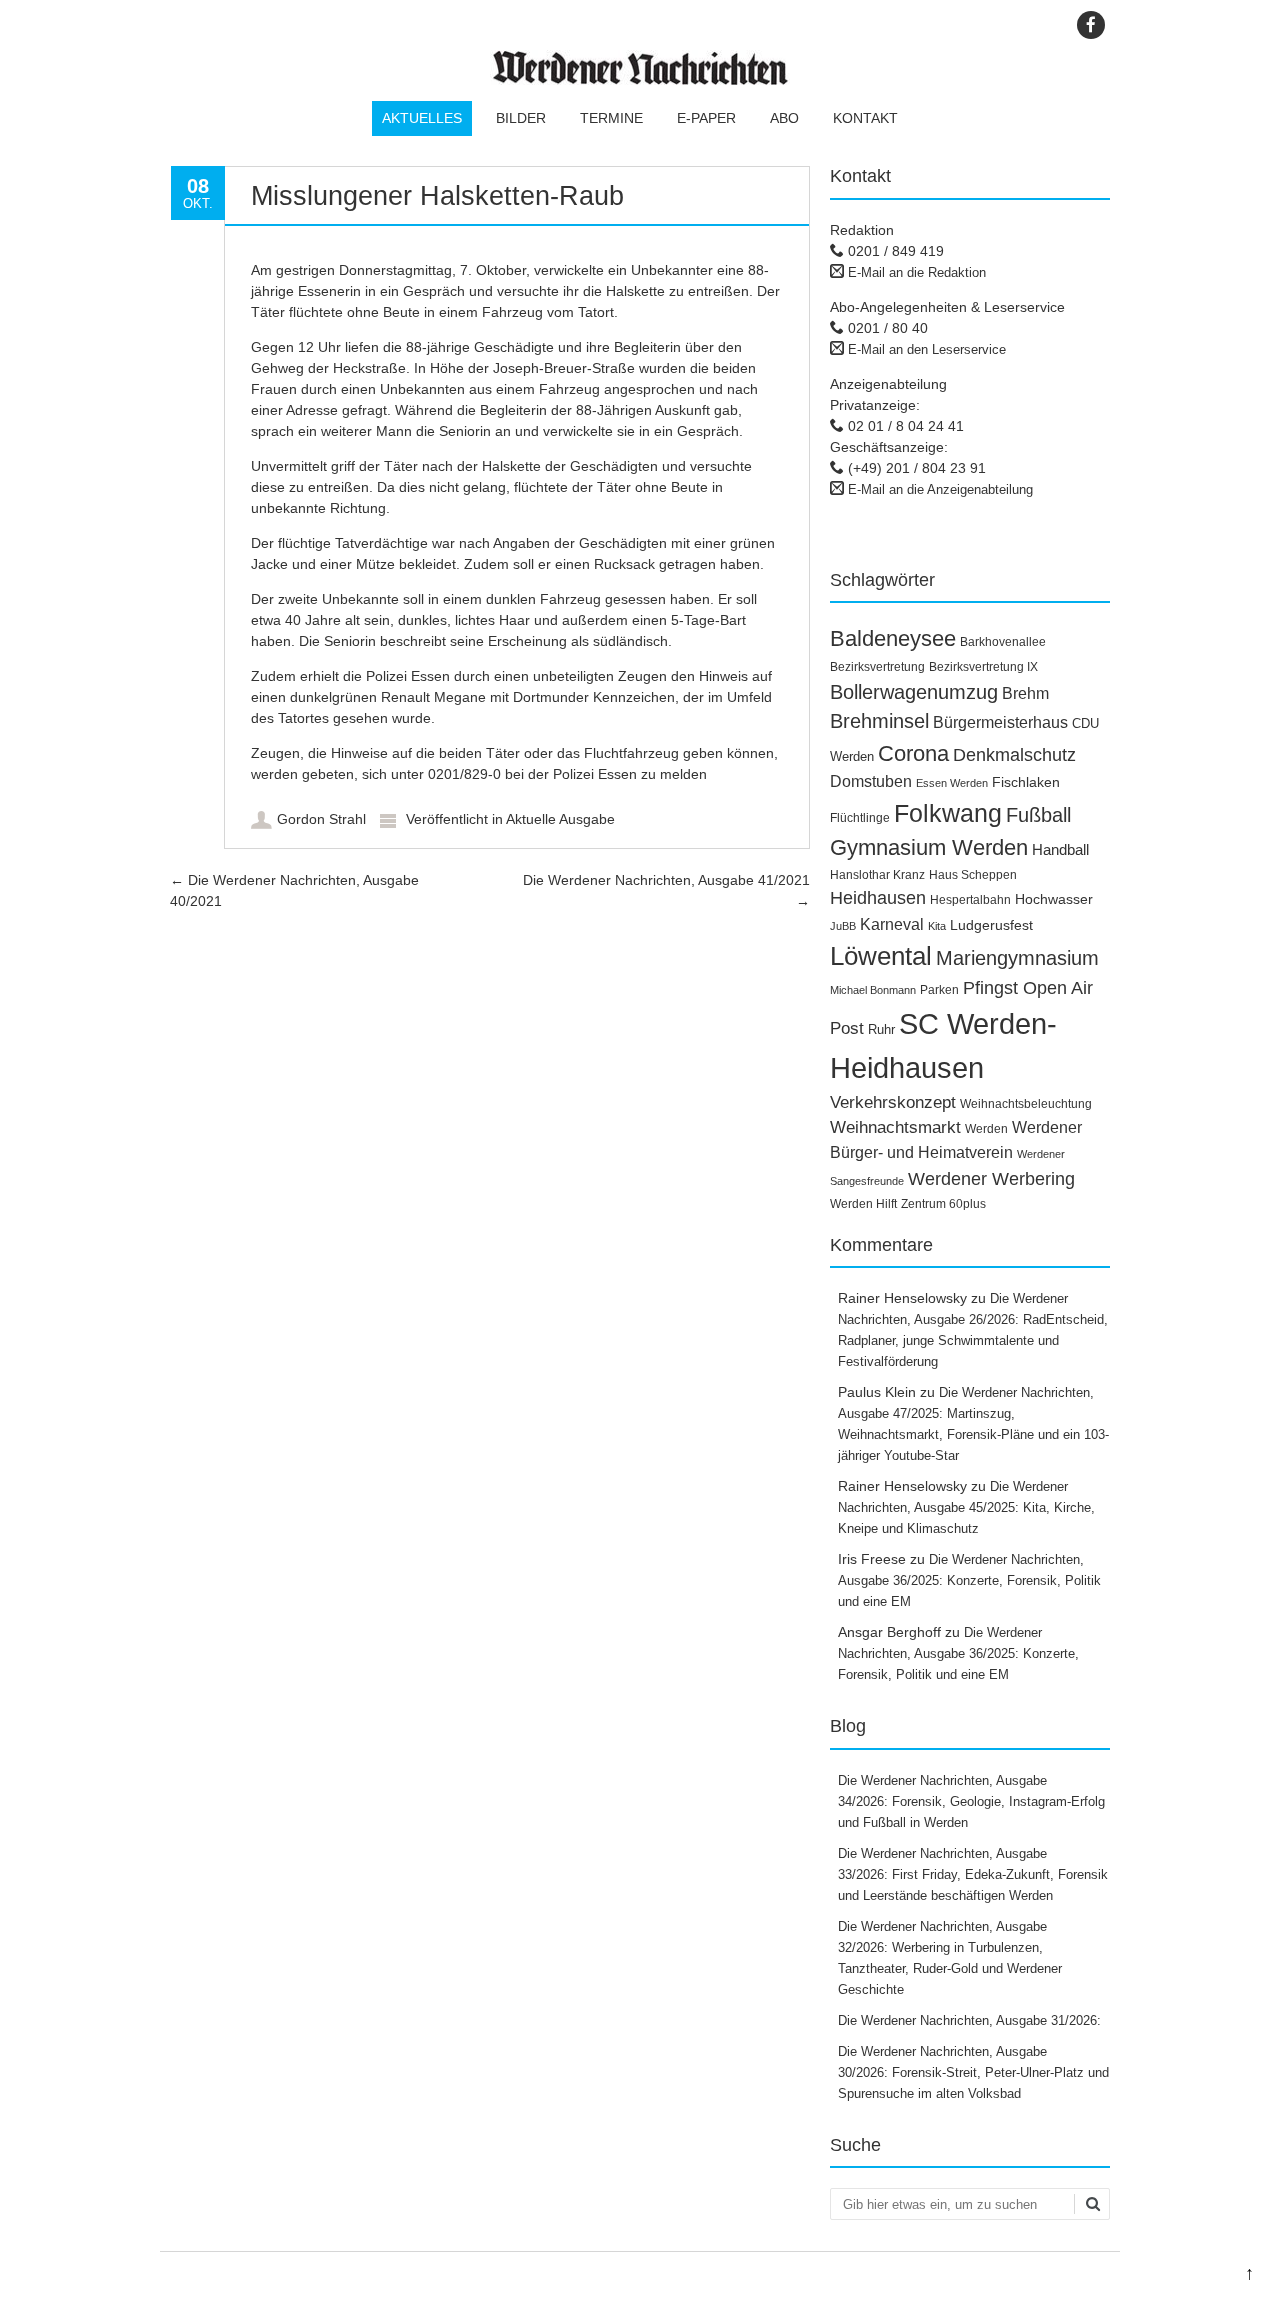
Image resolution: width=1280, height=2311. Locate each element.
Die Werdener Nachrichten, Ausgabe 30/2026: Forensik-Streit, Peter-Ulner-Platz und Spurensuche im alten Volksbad (973, 2072)
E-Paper (706, 118)
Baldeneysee (893, 638)
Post (847, 1028)
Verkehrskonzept (893, 1102)
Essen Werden (952, 783)
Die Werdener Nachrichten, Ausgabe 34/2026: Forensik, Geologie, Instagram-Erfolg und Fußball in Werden (971, 1801)
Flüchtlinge (860, 818)
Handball (1060, 850)
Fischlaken (1026, 782)
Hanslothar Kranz (877, 875)
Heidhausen (878, 898)
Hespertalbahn (970, 900)
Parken (939, 990)
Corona (913, 753)
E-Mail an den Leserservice (927, 349)
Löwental (881, 956)
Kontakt (865, 118)
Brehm (1025, 693)
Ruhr (881, 1029)
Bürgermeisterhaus (1000, 722)
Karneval (892, 924)
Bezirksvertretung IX (983, 667)
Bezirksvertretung (877, 667)
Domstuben (871, 781)
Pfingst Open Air (1028, 988)
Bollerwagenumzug (914, 692)
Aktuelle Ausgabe (560, 819)
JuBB (843, 926)
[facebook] (1091, 25)
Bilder (521, 118)
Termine (611, 118)
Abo (784, 118)
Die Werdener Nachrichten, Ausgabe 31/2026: (971, 2020)
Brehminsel (879, 721)
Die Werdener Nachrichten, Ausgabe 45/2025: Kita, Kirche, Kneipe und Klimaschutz (966, 1507)
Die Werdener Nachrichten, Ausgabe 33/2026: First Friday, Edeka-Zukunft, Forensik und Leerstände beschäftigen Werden (973, 1874)
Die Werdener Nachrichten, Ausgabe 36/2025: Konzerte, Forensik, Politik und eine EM (969, 1580)
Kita (937, 926)
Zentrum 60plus (943, 1204)
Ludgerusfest (991, 925)
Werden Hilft (863, 1204)
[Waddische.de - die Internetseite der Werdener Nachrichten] (640, 80)
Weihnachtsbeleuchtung (1026, 1104)
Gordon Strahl (321, 819)
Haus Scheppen (973, 875)
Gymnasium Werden (929, 847)
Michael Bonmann (873, 990)
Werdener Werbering (991, 1178)
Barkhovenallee (1003, 642)
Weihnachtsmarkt (895, 1127)
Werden (986, 1129)
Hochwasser (1054, 899)
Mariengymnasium (1017, 958)
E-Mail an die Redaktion (917, 272)
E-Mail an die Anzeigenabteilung (940, 489)
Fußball (1038, 815)
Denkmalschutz (1014, 755)
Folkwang (948, 813)
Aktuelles (422, 118)
